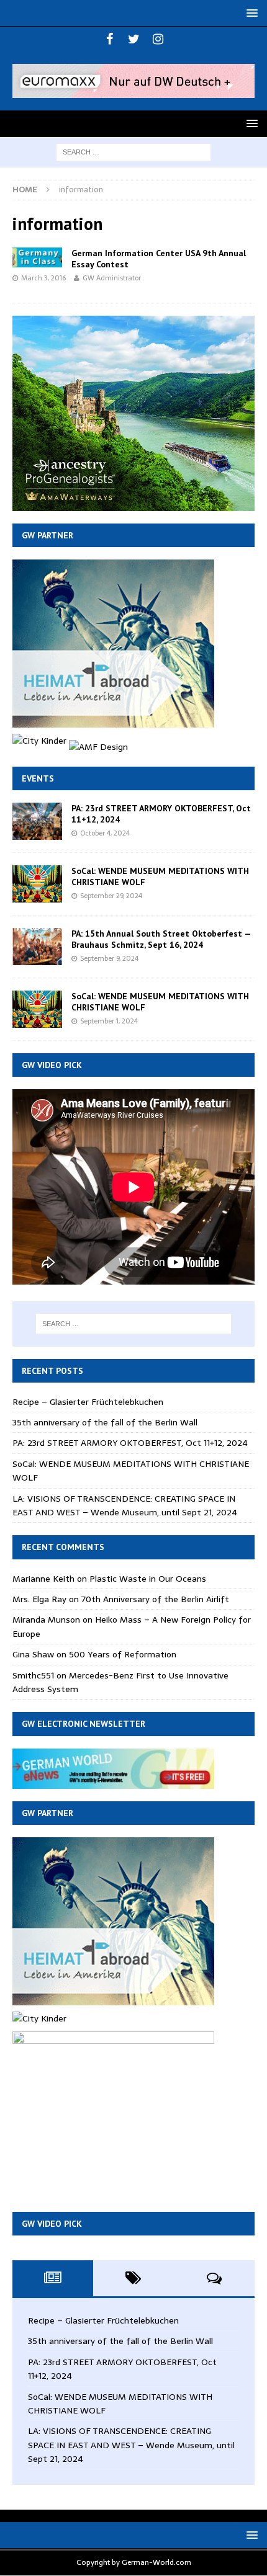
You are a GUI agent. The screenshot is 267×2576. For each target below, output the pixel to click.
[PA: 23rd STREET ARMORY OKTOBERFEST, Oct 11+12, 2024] (37, 821)
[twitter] (134, 39)
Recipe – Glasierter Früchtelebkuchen (88, 1402)
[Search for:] (133, 151)
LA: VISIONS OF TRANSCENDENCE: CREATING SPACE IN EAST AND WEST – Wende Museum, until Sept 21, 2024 (125, 1505)
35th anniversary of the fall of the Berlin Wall (105, 1422)
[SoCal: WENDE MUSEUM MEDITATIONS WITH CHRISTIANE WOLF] (37, 884)
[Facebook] (110, 39)
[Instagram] (158, 39)
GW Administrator (112, 278)
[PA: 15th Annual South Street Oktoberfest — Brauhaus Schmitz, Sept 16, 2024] (37, 947)
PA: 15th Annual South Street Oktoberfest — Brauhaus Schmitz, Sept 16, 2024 (161, 939)
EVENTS (38, 778)
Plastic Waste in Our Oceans (148, 1579)
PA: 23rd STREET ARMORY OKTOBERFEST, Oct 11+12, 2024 (130, 1443)
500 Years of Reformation (123, 1654)
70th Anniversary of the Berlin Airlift (155, 1599)
